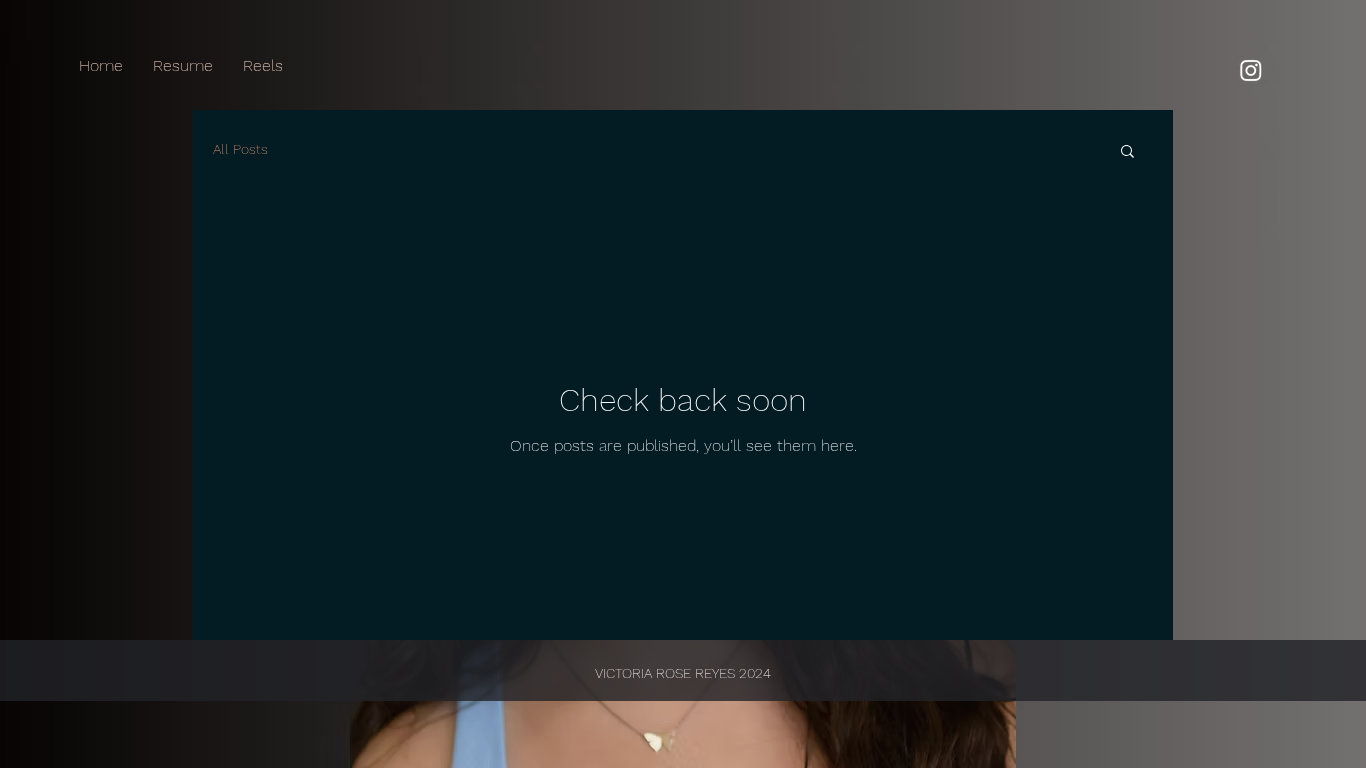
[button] (1127, 152)
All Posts (240, 149)
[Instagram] (1251, 70)
